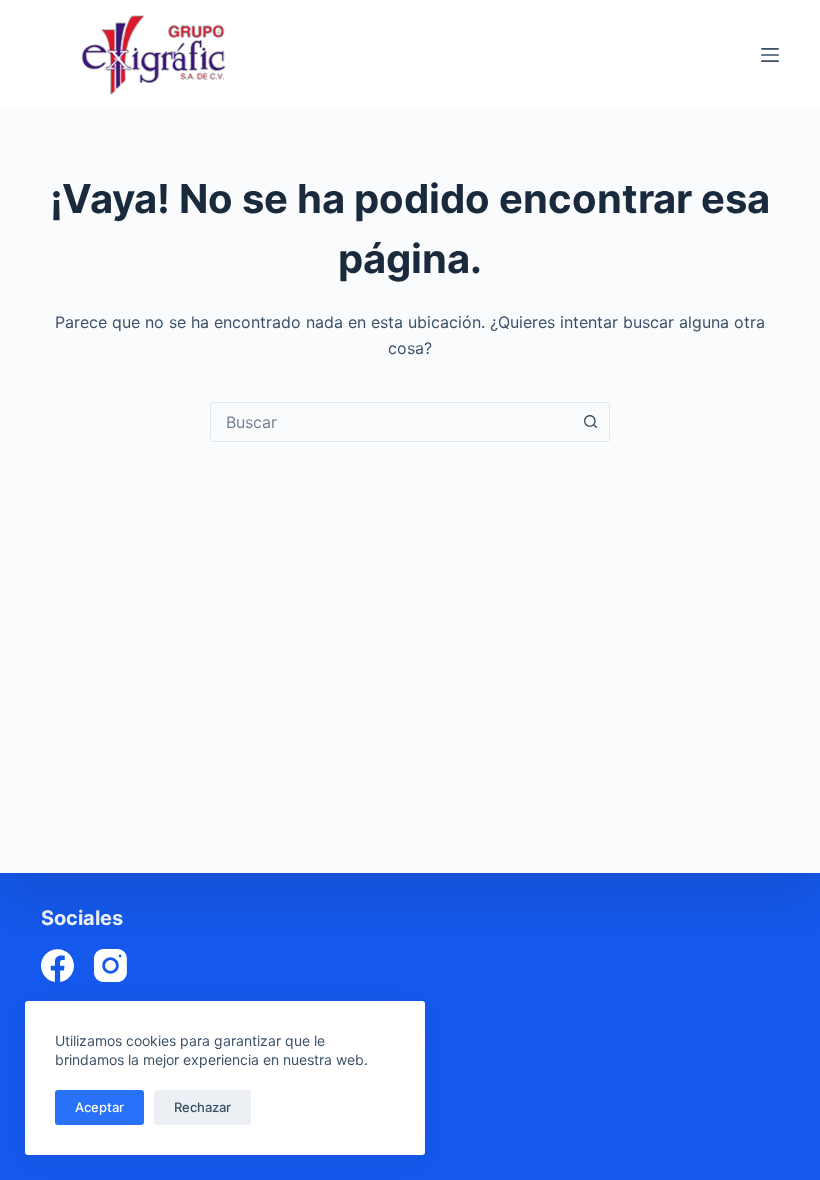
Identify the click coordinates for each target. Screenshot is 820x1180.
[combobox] (391, 422)
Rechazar (202, 1107)
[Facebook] (57, 965)
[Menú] (770, 55)
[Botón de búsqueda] (590, 422)
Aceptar (99, 1107)
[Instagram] (110, 965)
